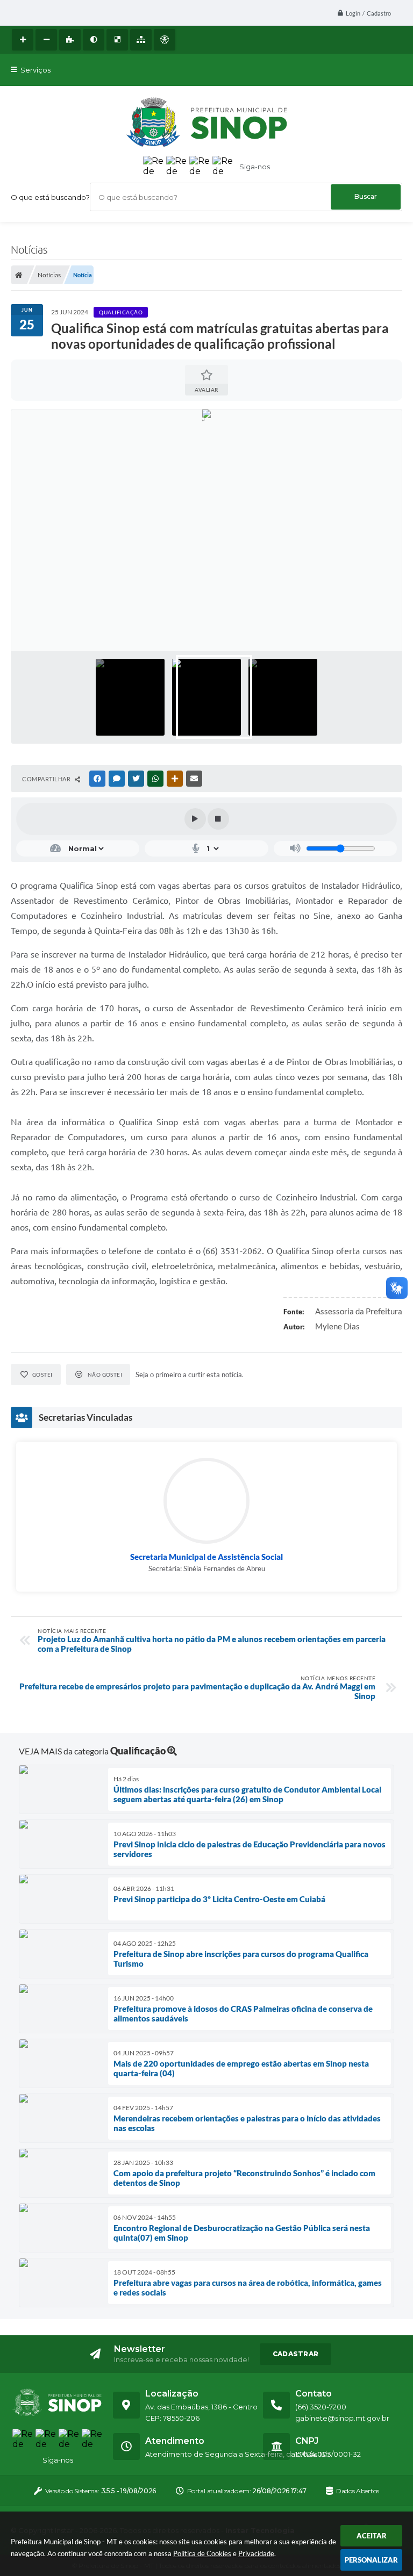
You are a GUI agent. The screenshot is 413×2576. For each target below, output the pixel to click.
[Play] (195, 819)
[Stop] (218, 819)
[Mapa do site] (141, 40)
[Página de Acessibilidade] (165, 40)
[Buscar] (366, 197)
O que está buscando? (50, 197)
